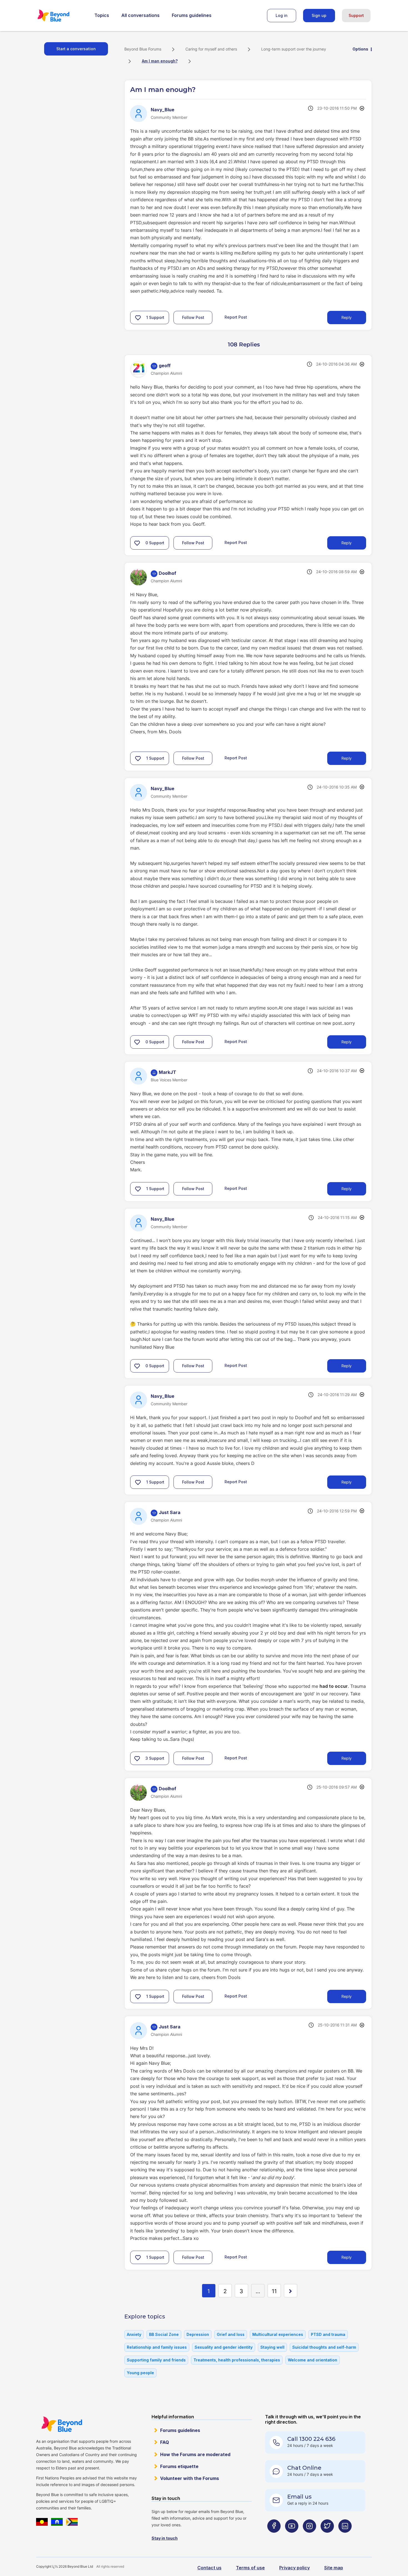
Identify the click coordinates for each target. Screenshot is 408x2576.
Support (356, 15)
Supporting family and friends (156, 2360)
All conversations (140, 15)
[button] (138, 318)
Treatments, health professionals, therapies (237, 2360)
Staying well (272, 2347)
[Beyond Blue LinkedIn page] (345, 2537)
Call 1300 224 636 (311, 2439)
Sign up (319, 15)
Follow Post (193, 317)
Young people (140, 2373)
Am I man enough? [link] (160, 61)
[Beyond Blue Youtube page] (292, 2537)
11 (274, 2291)
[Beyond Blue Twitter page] (327, 2537)
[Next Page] (291, 2291)
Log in (282, 15)
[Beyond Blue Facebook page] (274, 2537)
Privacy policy (294, 2568)
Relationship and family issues (157, 2347)
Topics (102, 15)
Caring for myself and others (211, 49)
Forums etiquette (179, 2466)
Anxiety (134, 2334)
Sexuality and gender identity (224, 2347)
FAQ (165, 2442)
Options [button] (360, 49)
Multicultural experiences (278, 2334)
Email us (299, 2497)
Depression (198, 2334)
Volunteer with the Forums (190, 2478)
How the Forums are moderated (195, 2454)
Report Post (236, 317)
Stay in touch (165, 2538)
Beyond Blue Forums (61, 16)
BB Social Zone (164, 2334)
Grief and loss (231, 2334)
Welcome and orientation (313, 2360)
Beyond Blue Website (62, 2424)
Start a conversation (76, 49)
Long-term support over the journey (294, 49)
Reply (347, 317)
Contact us (209, 2568)
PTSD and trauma (328, 2334)
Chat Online (304, 2468)
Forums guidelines (192, 15)
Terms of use (250, 2568)
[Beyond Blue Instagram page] (309, 2537)
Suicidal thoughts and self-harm (324, 2347)
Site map (334, 2568)
